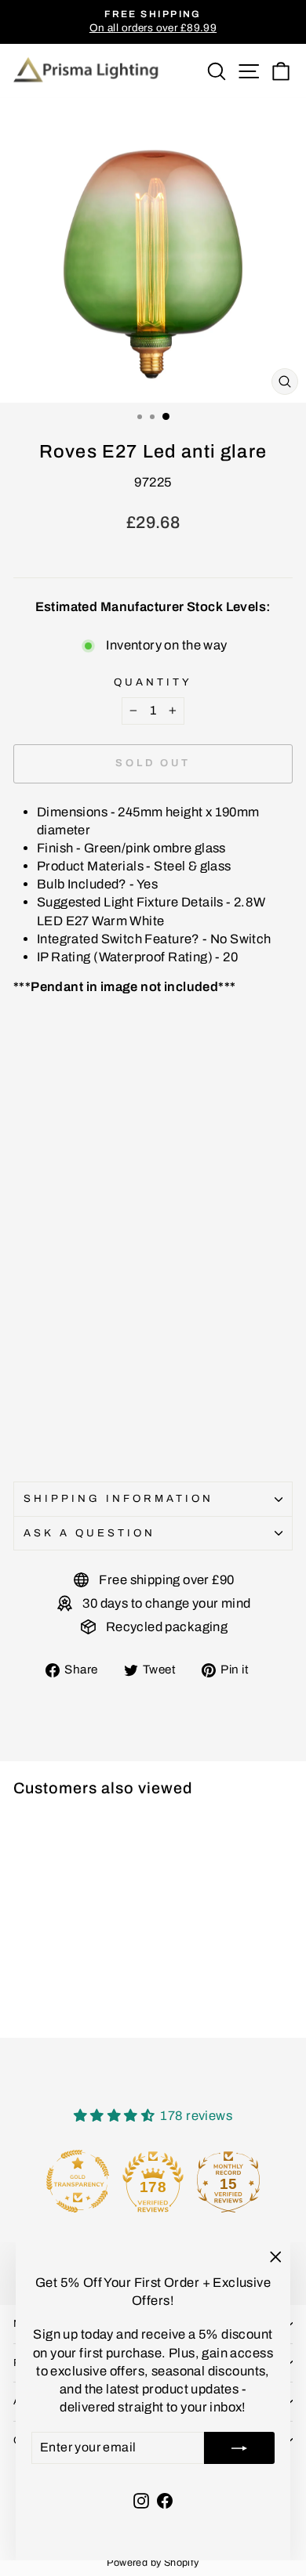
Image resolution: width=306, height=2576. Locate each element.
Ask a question (89, 1533)
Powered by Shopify (153, 2563)
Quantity (153, 682)
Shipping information (118, 1498)
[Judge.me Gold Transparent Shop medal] (78, 2181)
